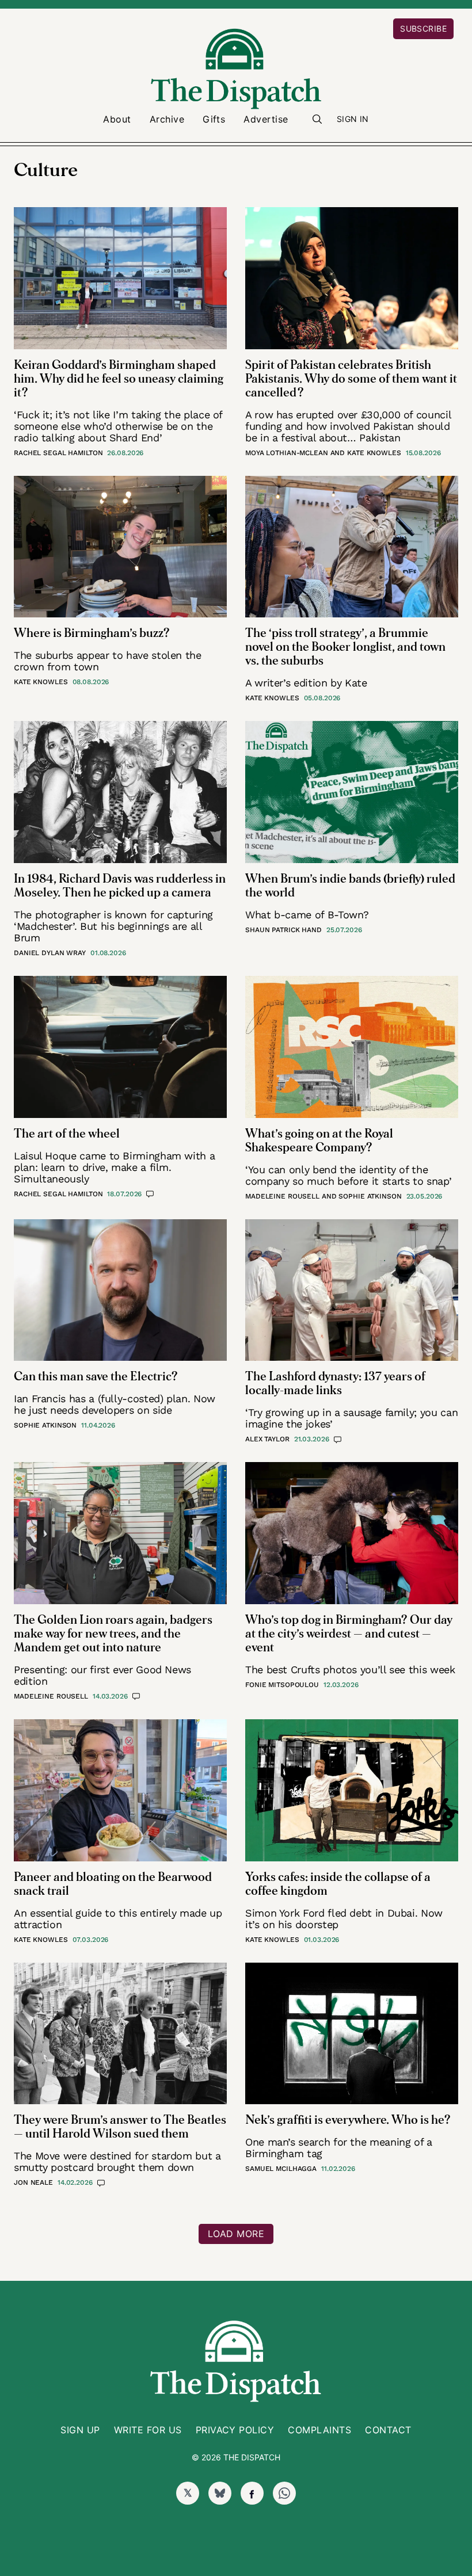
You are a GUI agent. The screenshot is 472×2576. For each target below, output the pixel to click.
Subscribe (423, 28)
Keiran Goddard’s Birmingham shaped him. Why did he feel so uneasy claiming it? (119, 379)
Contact (388, 2430)
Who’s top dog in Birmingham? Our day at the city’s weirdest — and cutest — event (349, 1634)
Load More (236, 2234)
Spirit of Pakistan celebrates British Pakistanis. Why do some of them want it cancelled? (351, 379)
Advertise (266, 119)
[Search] (317, 119)
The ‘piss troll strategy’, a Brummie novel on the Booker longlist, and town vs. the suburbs (345, 647)
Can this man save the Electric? (96, 1377)
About (117, 119)
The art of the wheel (67, 1134)
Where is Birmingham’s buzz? (92, 633)
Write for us (148, 2430)
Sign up (80, 2430)
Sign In (353, 119)
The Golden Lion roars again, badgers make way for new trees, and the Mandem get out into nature (113, 1634)
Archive (167, 119)
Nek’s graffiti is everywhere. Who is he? (348, 2120)
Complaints (319, 2430)
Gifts (214, 119)
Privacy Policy (235, 2430)
